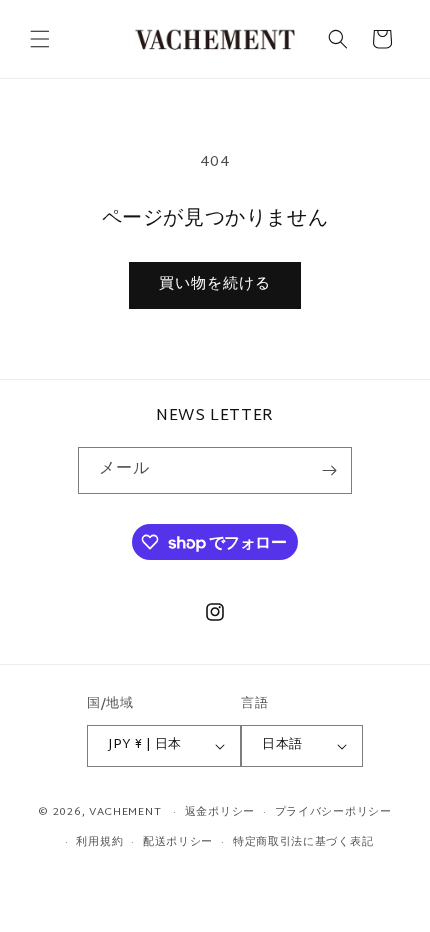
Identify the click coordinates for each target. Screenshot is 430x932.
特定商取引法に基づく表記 (303, 842)
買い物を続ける (215, 284)
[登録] (329, 470)
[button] (40, 39)
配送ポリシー (178, 842)
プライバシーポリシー (333, 812)
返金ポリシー (220, 812)
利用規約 (99, 842)
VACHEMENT (125, 812)
